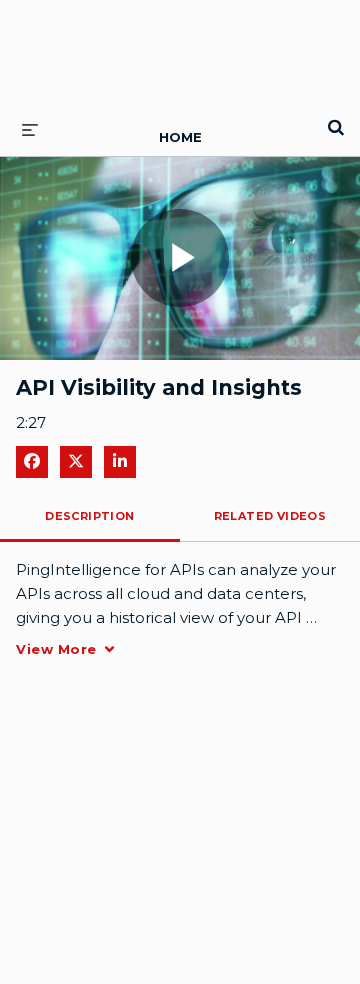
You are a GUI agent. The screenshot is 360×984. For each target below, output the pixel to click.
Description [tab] (89, 516)
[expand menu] (30, 129)
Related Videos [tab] (270, 516)
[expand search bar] (336, 119)
